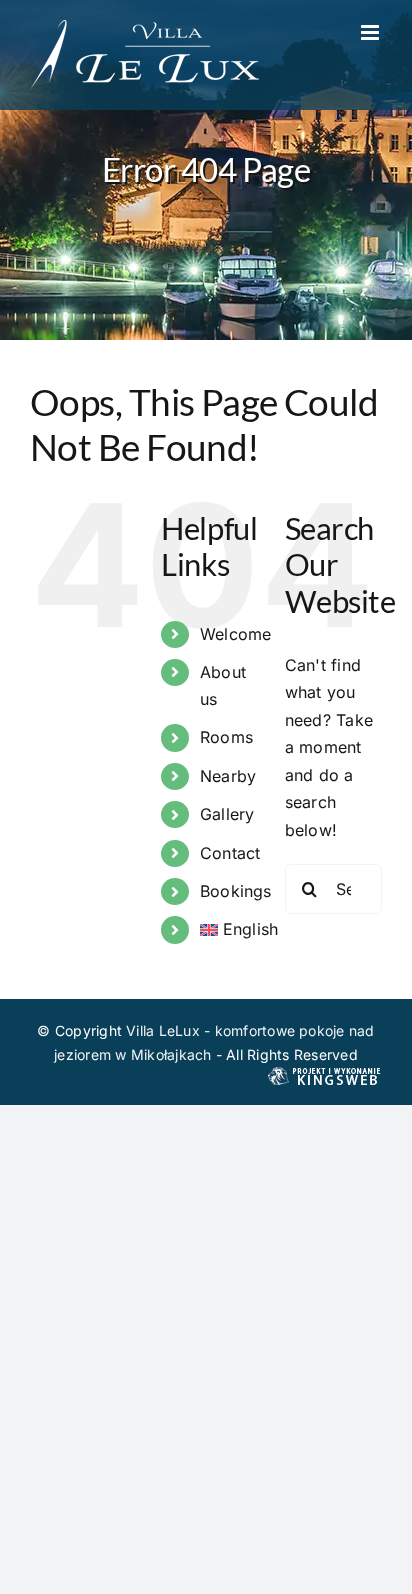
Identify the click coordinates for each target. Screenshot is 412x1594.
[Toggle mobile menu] (371, 32)
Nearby (228, 776)
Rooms (226, 737)
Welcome (236, 634)
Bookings (236, 891)
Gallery (227, 814)
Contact (230, 853)
